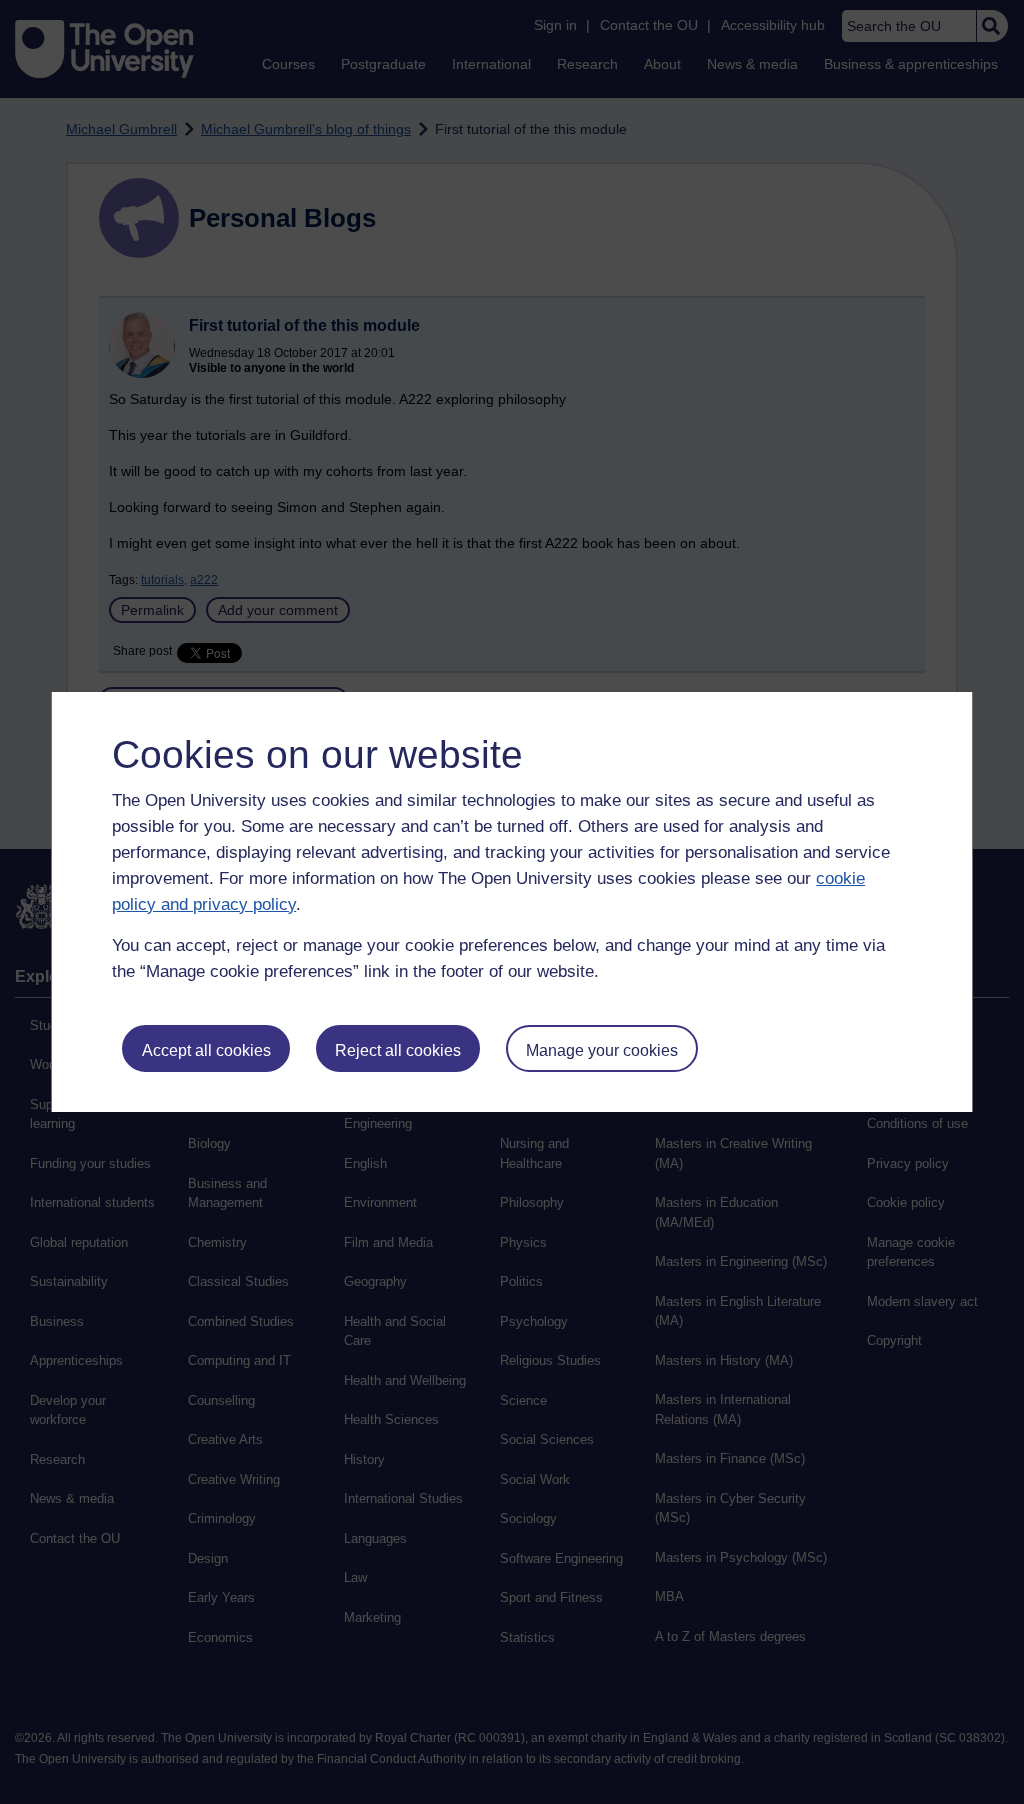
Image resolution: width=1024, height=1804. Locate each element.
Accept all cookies (206, 1050)
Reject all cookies (398, 1050)
